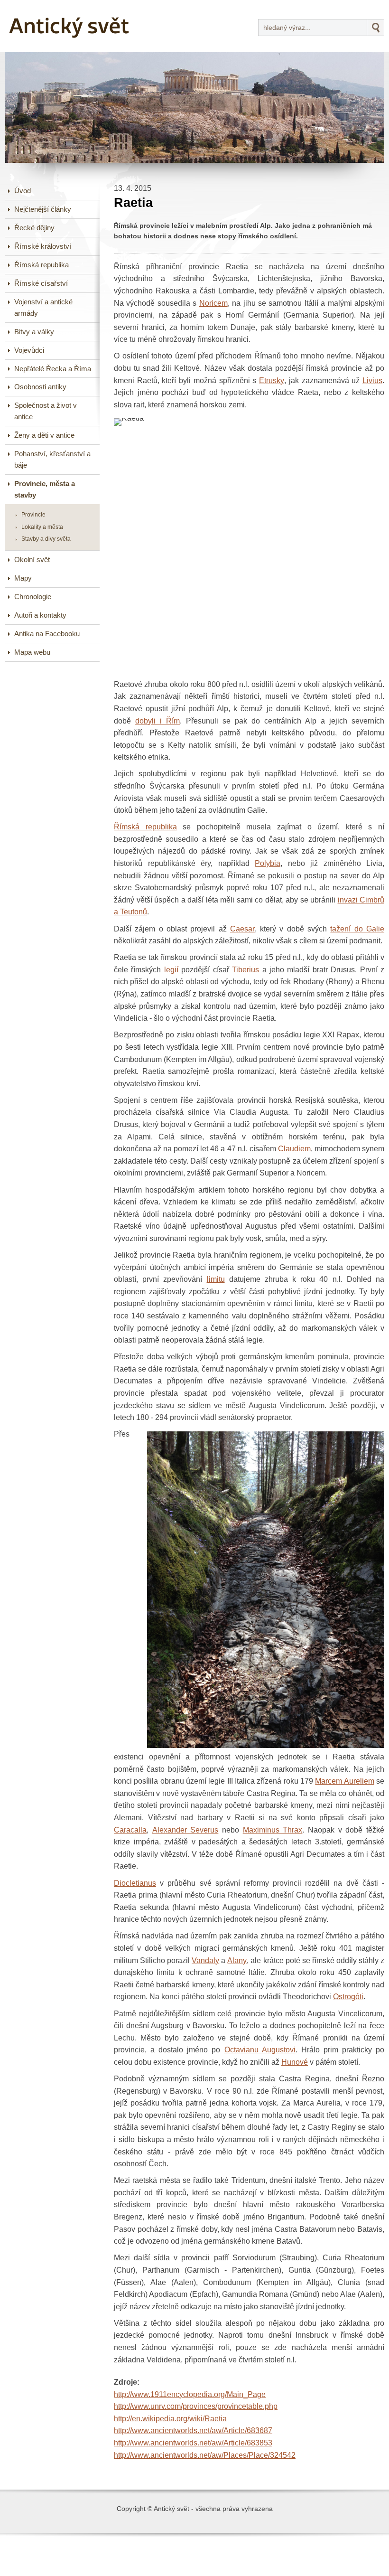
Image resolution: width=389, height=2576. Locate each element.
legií (171, 970)
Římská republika (145, 827)
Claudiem (294, 1149)
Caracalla (130, 1830)
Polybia (268, 863)
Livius (372, 381)
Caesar (242, 929)
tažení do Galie (357, 929)
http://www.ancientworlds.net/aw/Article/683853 (193, 2443)
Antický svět (41, 7)
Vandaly (205, 1960)
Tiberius (245, 970)
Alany (237, 1960)
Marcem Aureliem (344, 1781)
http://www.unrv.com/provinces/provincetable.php (196, 2406)
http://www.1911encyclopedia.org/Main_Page (190, 2394)
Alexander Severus (185, 1830)
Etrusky (272, 381)
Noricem (213, 303)
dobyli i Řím (157, 721)
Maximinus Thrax (273, 1830)
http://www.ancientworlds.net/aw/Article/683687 (193, 2430)
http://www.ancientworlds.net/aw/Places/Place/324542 (205, 2455)
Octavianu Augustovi (260, 2050)
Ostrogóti (348, 1997)
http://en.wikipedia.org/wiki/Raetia (170, 2419)
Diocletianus (135, 1883)
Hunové (295, 2062)
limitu (216, 1279)
